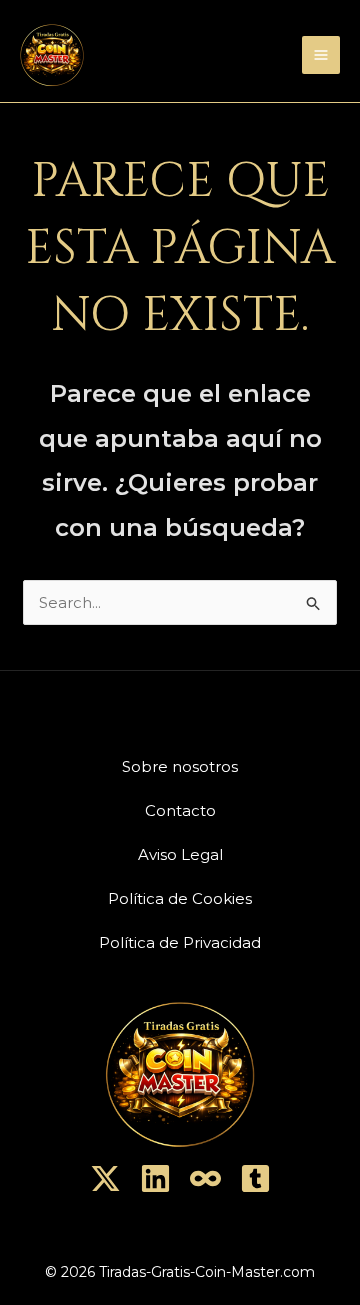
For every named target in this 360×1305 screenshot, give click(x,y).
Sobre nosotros (180, 766)
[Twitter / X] (105, 1178)
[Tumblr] (255, 1178)
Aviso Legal (180, 854)
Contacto (180, 810)
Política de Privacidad (180, 942)
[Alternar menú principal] (321, 55)
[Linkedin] (155, 1178)
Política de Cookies (180, 898)
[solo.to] (205, 1178)
